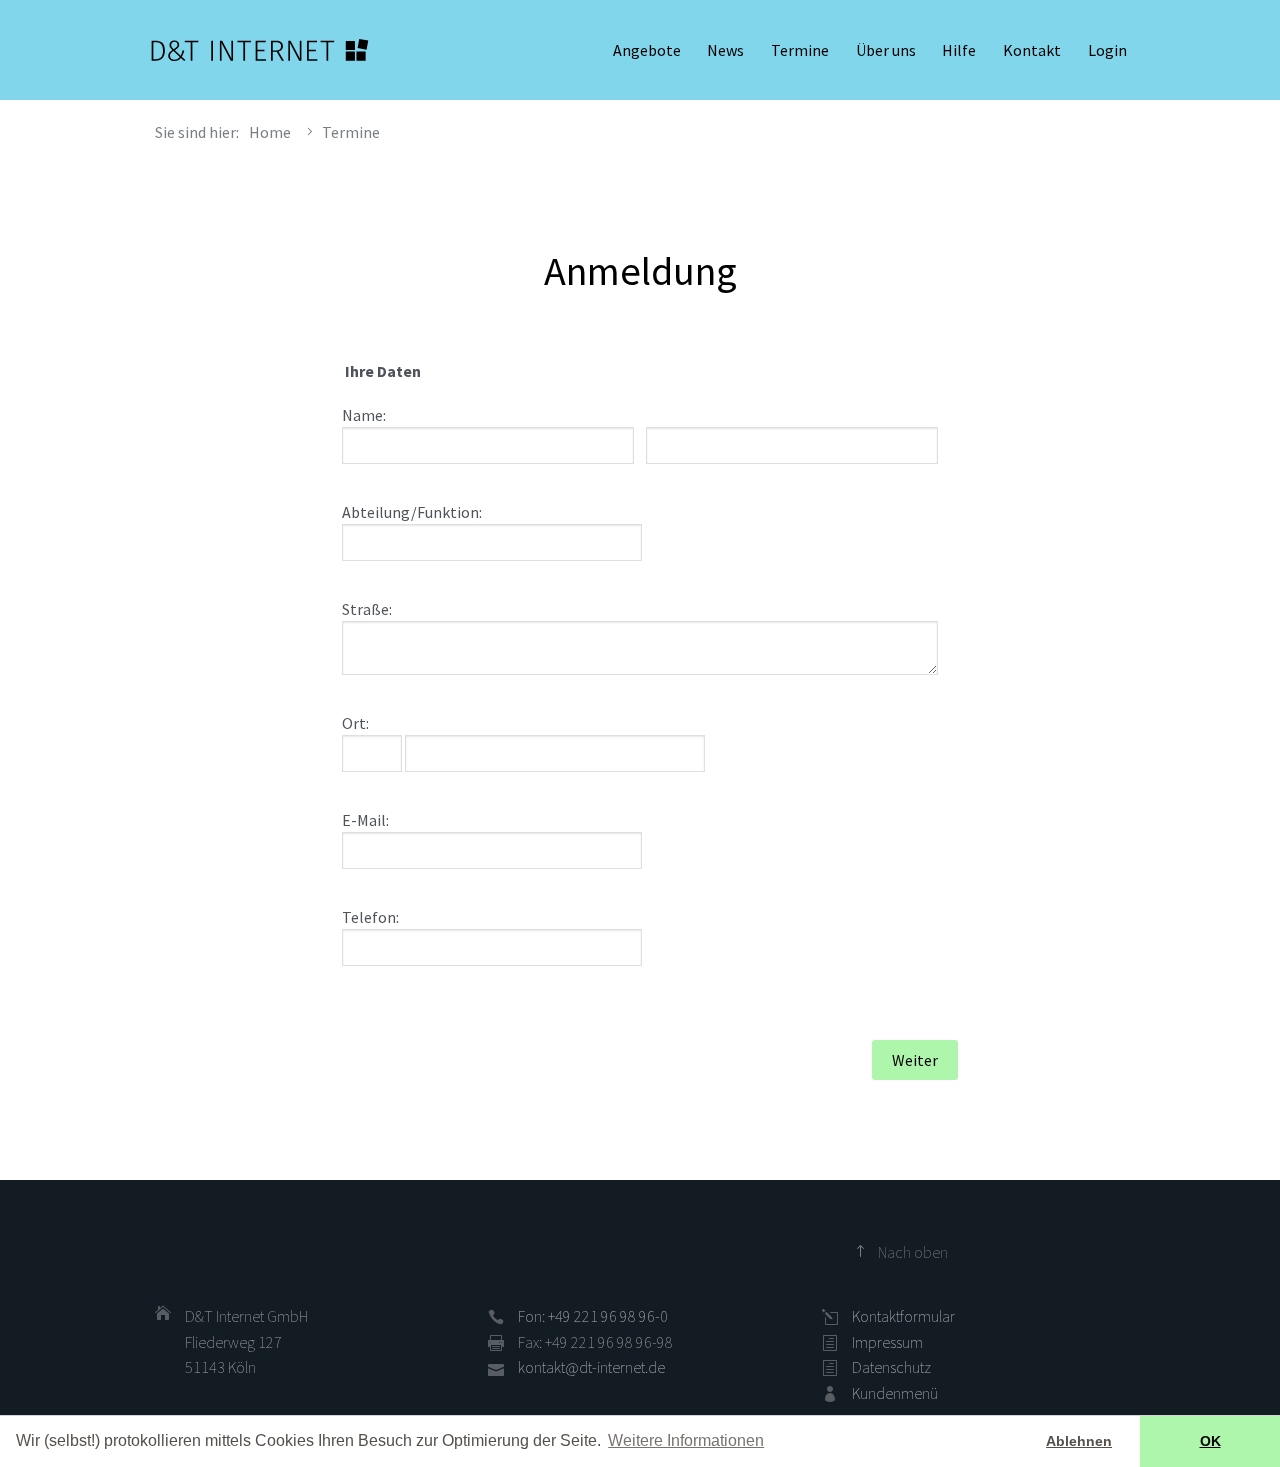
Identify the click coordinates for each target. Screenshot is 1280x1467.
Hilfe (959, 50)
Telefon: (370, 917)
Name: (364, 415)
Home (270, 132)
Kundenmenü (895, 1393)
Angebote (647, 50)
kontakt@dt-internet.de (591, 1367)
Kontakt (1032, 50)
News (725, 50)
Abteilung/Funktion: (412, 512)
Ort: (355, 723)
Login (1107, 50)
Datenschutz (891, 1367)
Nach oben (913, 1252)
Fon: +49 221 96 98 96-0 (593, 1316)
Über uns (886, 50)
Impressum (887, 1342)
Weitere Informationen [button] (686, 1440)
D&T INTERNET (260, 50)
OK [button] (1210, 1441)
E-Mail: (365, 820)
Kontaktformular (903, 1316)
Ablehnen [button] (1079, 1441)
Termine (800, 50)
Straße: (367, 609)
